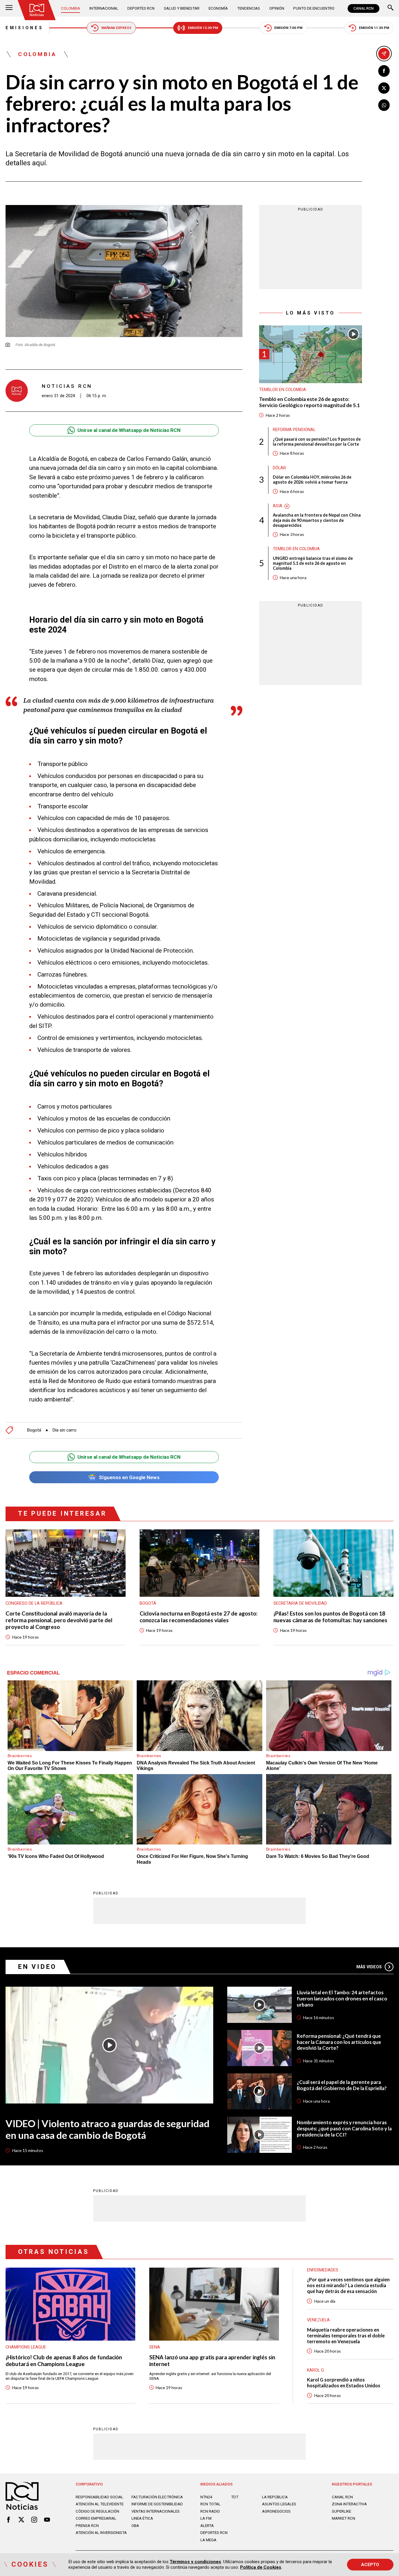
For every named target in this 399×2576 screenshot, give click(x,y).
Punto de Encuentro (314, 8)
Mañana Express (116, 28)
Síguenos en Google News (129, 1477)
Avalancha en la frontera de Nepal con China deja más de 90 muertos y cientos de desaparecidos (317, 520)
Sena (155, 2347)
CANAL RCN (364, 8)
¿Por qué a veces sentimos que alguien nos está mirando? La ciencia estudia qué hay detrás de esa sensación (348, 2285)
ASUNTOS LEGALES (279, 2504)
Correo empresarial (96, 2518)
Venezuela (318, 2320)
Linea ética (142, 2518)
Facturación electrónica (157, 2497)
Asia (278, 506)
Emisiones (24, 28)
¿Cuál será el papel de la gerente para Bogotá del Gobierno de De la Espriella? (342, 2085)
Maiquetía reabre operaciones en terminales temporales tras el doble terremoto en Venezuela (346, 2336)
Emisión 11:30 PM (374, 28)
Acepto (370, 2565)
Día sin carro (64, 1430)
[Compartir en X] (384, 88)
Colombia (71, 8)
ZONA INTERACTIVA (349, 2504)
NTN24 (206, 2497)
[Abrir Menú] (9, 8)
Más (369, 1967)
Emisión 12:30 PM (203, 28)
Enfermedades (323, 2270)
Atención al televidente (100, 2504)
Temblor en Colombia (283, 390)
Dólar (279, 468)
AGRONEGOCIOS (276, 2511)
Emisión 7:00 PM (288, 28)
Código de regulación (97, 2511)
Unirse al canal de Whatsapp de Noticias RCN (129, 430)
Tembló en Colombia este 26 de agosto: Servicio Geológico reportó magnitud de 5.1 (309, 403)
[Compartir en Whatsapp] (384, 105)
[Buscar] (391, 8)
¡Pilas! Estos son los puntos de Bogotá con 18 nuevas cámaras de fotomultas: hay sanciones (330, 1617)
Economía (218, 8)
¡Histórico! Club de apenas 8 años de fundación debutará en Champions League (64, 2361)
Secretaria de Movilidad (300, 1603)
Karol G (315, 2370)
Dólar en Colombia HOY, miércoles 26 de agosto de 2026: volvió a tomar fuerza (312, 480)
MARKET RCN (344, 2518)
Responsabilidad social (99, 2497)
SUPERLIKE (341, 2511)
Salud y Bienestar (182, 8)
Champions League (26, 2347)
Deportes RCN (141, 8)
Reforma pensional (294, 430)
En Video (37, 1967)
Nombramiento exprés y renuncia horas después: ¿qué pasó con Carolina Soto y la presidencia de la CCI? (344, 2129)
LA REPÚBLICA (275, 2497)
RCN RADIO (210, 2511)
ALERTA (207, 2526)
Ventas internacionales (156, 2511)
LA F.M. (206, 2518)
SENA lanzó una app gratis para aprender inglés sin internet (212, 2361)
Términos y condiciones (195, 2562)
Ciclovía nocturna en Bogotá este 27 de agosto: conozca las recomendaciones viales (199, 1617)
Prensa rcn (87, 2526)
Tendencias (249, 8)
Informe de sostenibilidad (157, 2504)
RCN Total (210, 2504)
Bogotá (34, 1430)
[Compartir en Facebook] (384, 71)
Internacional (104, 8)
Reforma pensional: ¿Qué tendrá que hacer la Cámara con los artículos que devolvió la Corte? (339, 2042)
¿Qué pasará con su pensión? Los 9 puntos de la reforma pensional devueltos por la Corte (317, 442)
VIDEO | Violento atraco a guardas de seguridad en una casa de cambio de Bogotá (107, 2129)
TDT (235, 2497)
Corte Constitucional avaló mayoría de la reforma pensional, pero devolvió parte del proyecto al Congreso (59, 1620)
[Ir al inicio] (37, 10)
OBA (135, 2526)
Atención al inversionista (101, 2533)
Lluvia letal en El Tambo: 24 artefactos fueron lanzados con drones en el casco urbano (342, 1999)
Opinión (277, 8)
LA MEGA (208, 2540)
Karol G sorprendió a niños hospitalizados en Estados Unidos (344, 2383)
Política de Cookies (261, 2567)
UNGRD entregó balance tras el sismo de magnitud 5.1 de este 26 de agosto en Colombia (313, 563)
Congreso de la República (34, 1603)
